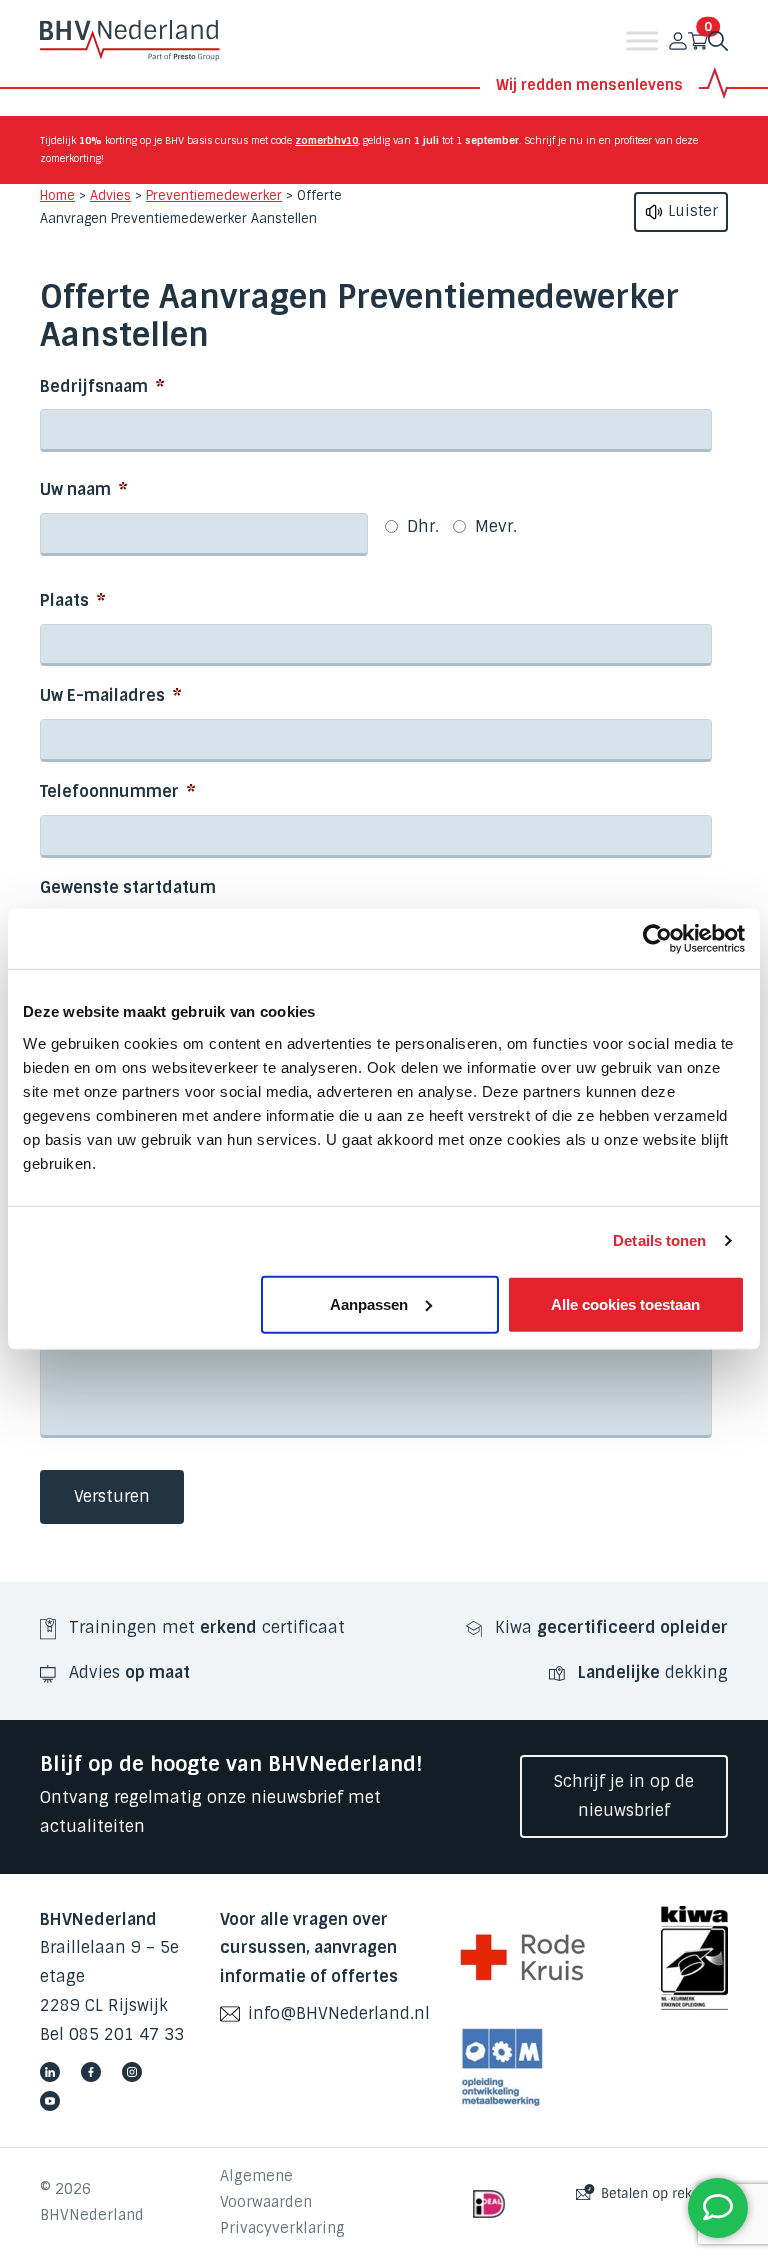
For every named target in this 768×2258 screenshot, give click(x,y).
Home (57, 195)
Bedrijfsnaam (102, 387)
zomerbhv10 (326, 140)
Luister (691, 211)
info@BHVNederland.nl (339, 2013)
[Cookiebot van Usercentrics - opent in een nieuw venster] (657, 939)
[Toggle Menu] (642, 41)
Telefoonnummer (118, 792)
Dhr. (423, 526)
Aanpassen (369, 1303)
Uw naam (84, 490)
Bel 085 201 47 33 (112, 2034)
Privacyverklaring (282, 2228)
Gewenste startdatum (128, 888)
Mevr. (496, 526)
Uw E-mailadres (111, 696)
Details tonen (659, 1240)
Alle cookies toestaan (625, 1303)
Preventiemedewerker (214, 195)
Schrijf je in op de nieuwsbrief (624, 1796)
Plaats (73, 601)
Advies (110, 195)
